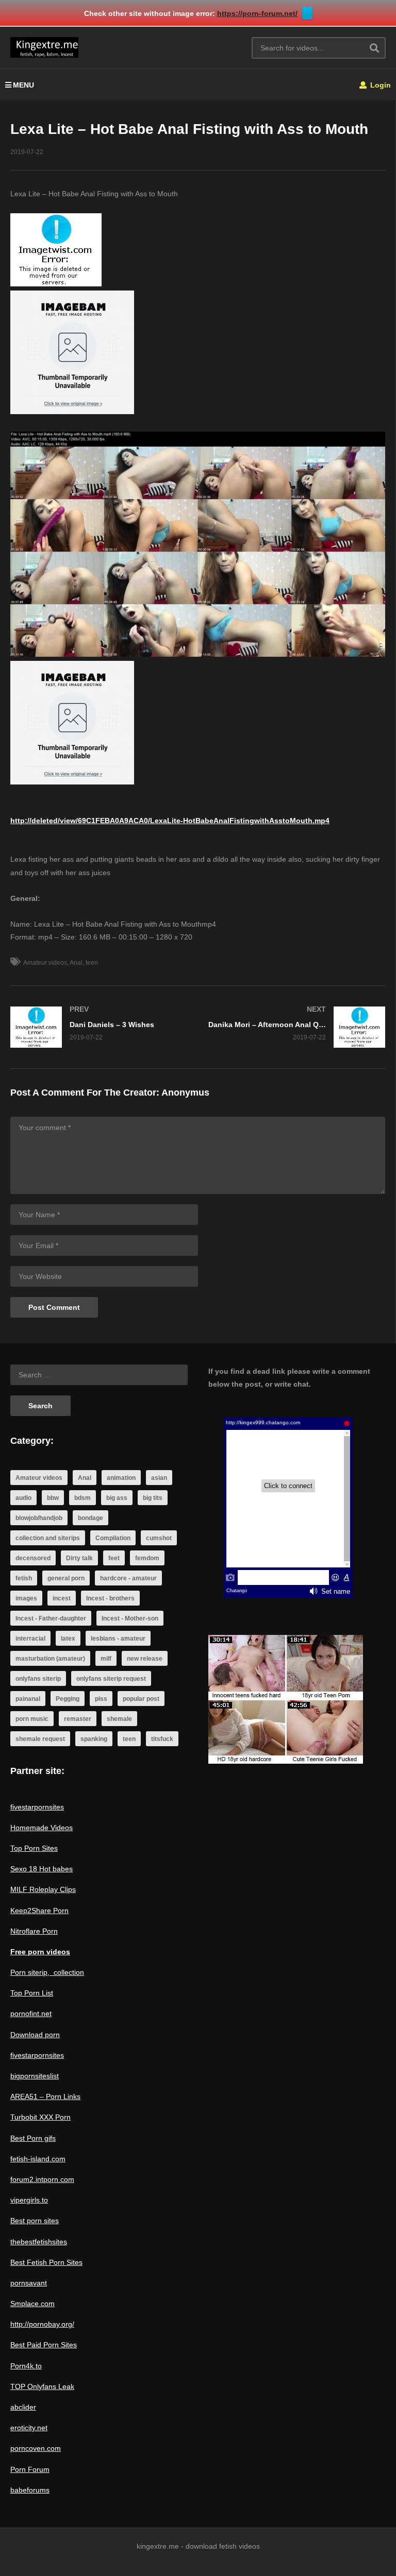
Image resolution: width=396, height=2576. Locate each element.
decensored (33, 1558)
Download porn (35, 2035)
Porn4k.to (26, 2366)
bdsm (82, 1498)
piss (101, 1699)
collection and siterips (48, 1538)
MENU (23, 85)
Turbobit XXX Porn (40, 2117)
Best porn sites (35, 2221)
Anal (76, 963)
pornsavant (29, 2283)
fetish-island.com (38, 2159)
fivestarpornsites (37, 1807)
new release (145, 1659)
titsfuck (162, 1739)
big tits (153, 1498)
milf (106, 1659)
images (26, 1598)
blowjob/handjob (39, 1518)
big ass (117, 1498)
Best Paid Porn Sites (44, 2345)
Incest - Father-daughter (51, 1618)
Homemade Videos (42, 1828)
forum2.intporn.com (42, 2179)
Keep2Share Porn (39, 1910)
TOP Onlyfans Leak (42, 2386)
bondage (90, 1518)
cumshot (159, 1538)
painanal (28, 1699)
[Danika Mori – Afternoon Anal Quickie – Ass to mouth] (297, 1027)
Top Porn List (32, 1993)
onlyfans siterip (38, 1679)
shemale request (40, 1739)
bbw (53, 1498)
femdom (147, 1558)
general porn (66, 1578)
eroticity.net (29, 2428)
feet (114, 1558)
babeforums (30, 2490)
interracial (30, 1639)
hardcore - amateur (128, 1578)
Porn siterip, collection (47, 1972)
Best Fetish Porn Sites (46, 2262)
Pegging (68, 1699)
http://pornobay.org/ (42, 2324)
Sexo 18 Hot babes (42, 1869)
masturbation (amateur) (50, 1659)
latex (68, 1639)
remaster (78, 1719)
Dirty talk (79, 1558)
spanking (94, 1739)
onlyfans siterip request (111, 1679)
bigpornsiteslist (35, 2076)
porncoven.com (36, 2448)
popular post (141, 1699)
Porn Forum (30, 2469)
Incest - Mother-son (130, 1618)
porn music (32, 1719)
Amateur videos (45, 963)
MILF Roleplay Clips (43, 1889)
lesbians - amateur (118, 1639)
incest (62, 1598)
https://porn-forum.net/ (257, 13)
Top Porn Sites (34, 1848)
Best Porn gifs (33, 2138)
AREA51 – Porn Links (45, 2096)
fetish (24, 1578)
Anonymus (185, 1093)
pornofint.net (31, 2014)
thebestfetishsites (39, 2242)
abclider (23, 2407)
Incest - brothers (110, 1598)
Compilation (113, 1538)
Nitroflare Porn (34, 1931)
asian (159, 1478)
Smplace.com (32, 2304)
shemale (119, 1719)
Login (379, 85)
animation (121, 1478)
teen (92, 963)
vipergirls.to (29, 2200)
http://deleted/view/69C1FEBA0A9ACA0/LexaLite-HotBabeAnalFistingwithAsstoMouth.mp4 (170, 821)
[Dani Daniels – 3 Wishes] (99, 1027)
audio (23, 1498)
